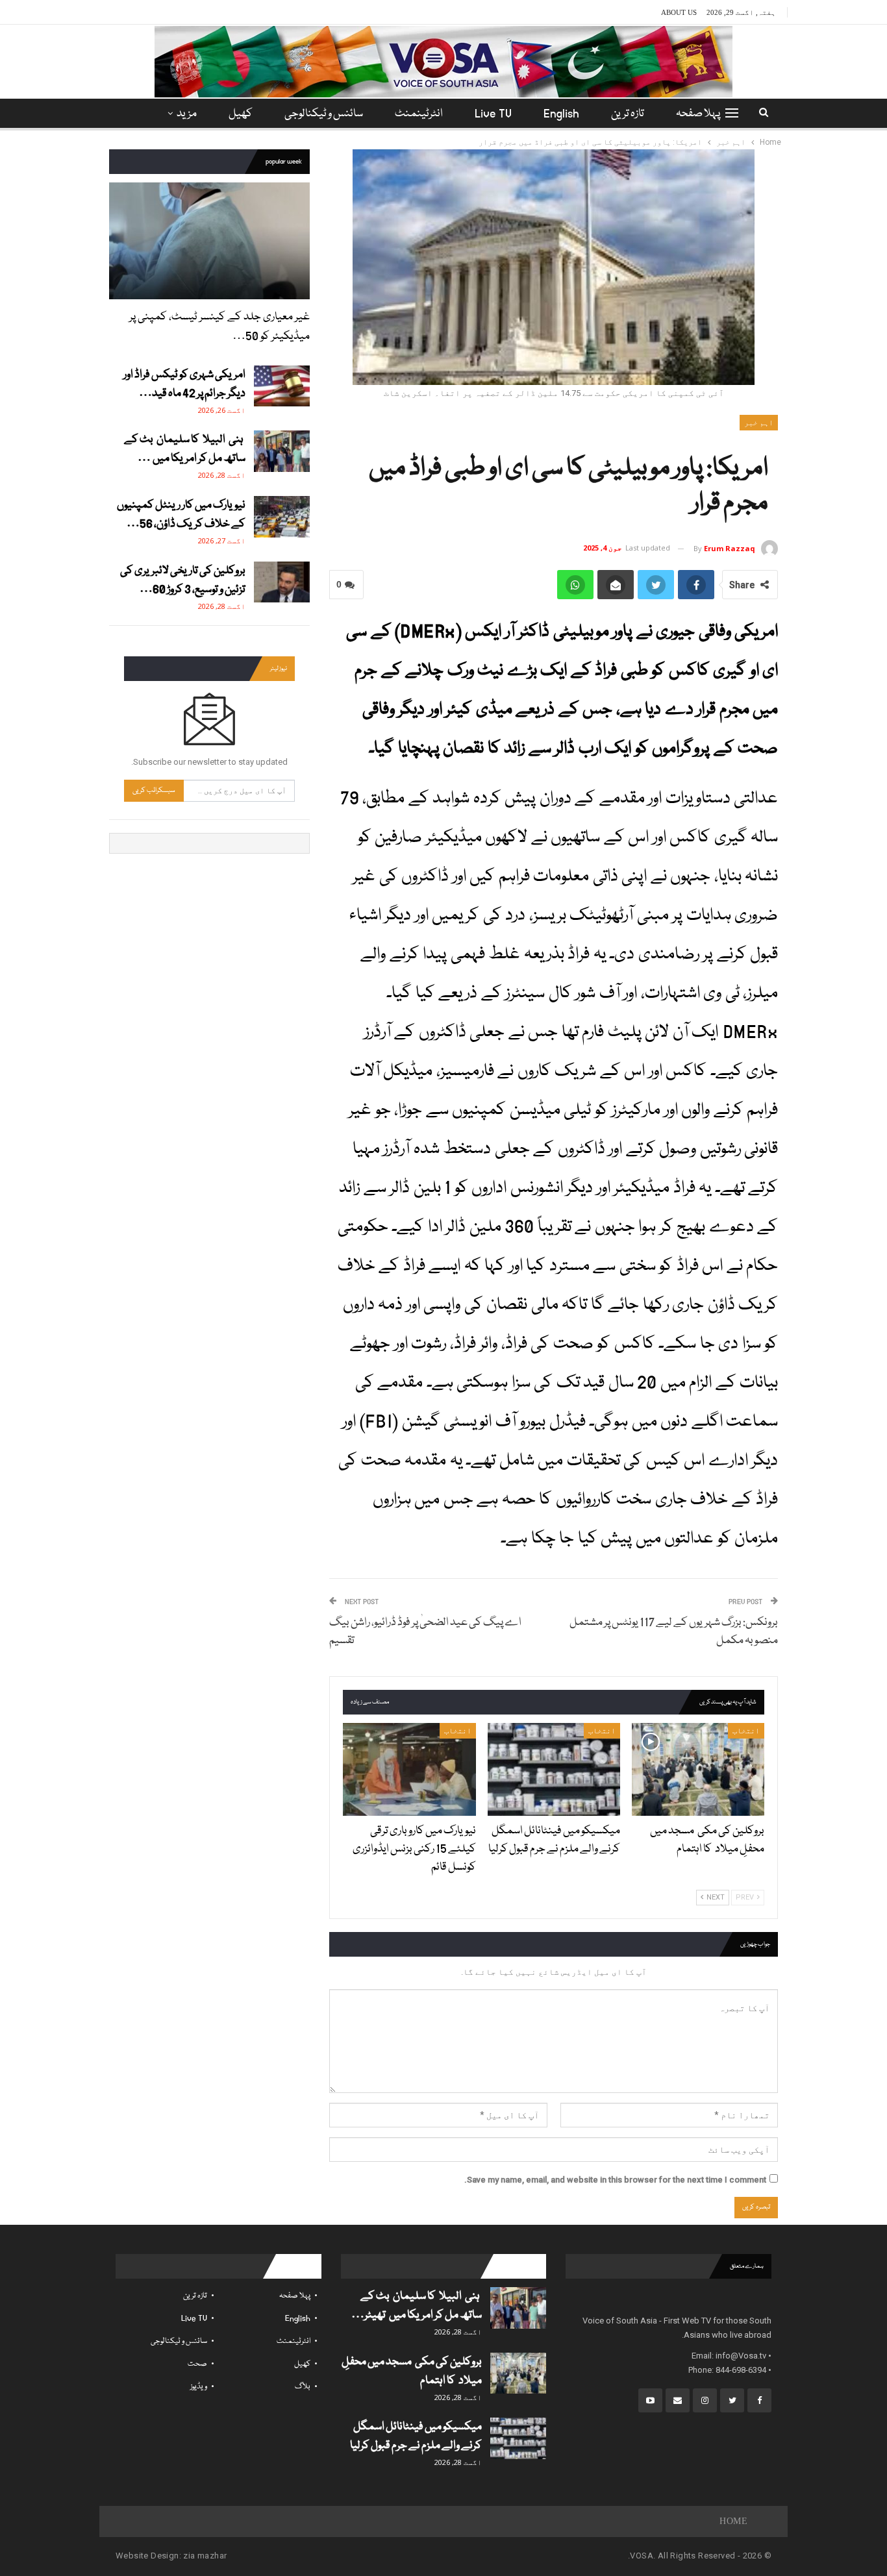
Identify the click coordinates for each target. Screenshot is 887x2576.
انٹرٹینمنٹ (419, 114)
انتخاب (746, 1731)
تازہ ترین (628, 114)
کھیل (241, 114)
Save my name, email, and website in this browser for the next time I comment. (615, 2180)
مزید (187, 114)
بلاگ (303, 2387)
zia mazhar (205, 2556)
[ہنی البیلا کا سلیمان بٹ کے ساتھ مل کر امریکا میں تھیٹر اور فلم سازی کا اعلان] (282, 451)
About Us (679, 12)
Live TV (493, 114)
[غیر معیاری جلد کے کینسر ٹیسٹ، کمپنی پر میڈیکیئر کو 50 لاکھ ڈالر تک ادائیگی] (209, 241)
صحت (197, 2364)
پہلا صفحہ (698, 114)
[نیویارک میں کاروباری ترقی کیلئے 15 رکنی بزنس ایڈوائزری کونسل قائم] (409, 1769)
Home (733, 2521)
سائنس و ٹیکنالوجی (324, 114)
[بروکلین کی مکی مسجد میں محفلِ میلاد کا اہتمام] (698, 1769)
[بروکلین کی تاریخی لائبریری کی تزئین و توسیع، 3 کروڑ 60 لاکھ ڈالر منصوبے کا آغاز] (282, 582)
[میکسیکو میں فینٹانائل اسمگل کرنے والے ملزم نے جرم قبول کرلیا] (554, 1769)
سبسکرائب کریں (154, 790)
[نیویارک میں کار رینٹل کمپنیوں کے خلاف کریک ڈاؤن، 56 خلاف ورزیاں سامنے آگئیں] (282, 517)
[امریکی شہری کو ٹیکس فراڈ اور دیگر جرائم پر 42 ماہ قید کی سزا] (282, 386)
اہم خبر (759, 423)
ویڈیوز (199, 2387)
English (561, 114)
